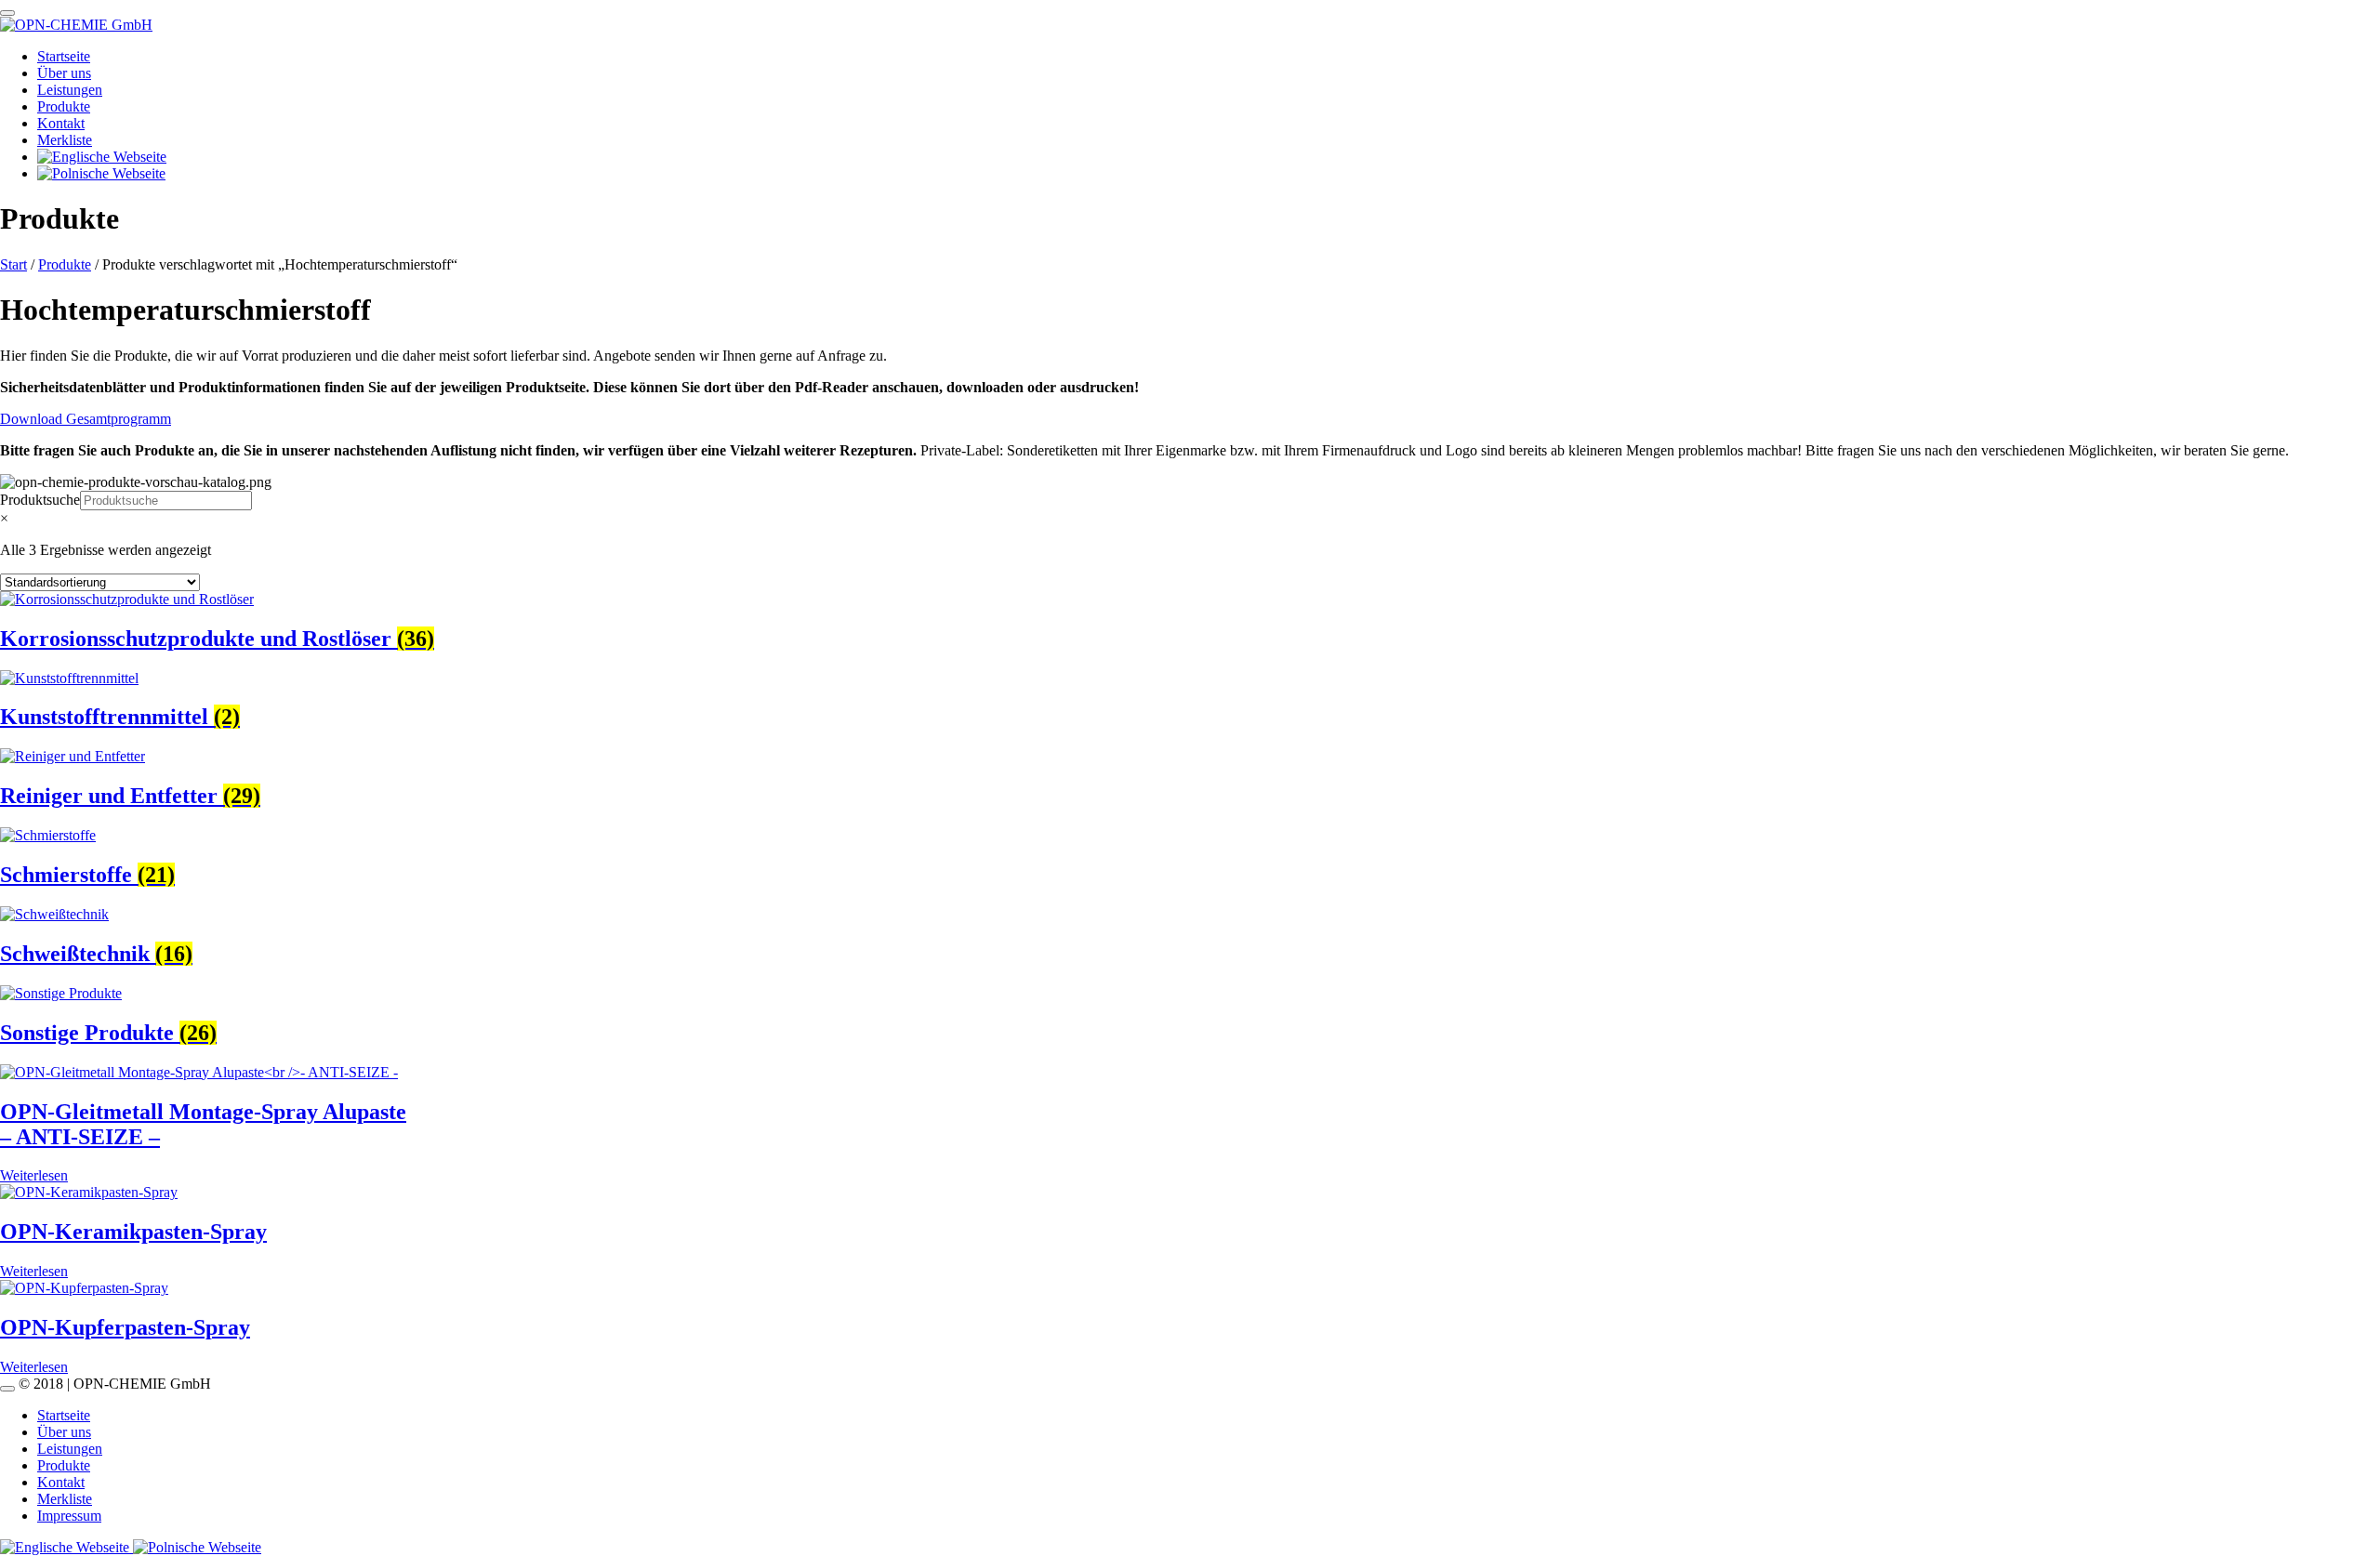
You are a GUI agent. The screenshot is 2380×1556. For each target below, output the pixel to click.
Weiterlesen (34, 1175)
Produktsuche (40, 500)
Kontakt (61, 123)
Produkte (64, 106)
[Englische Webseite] (66, 1547)
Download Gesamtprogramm (86, 419)
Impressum (69, 1516)
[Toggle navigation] (7, 13)
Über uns (64, 73)
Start (13, 264)
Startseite (64, 56)
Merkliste (65, 140)
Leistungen (70, 90)
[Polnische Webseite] (197, 1547)
